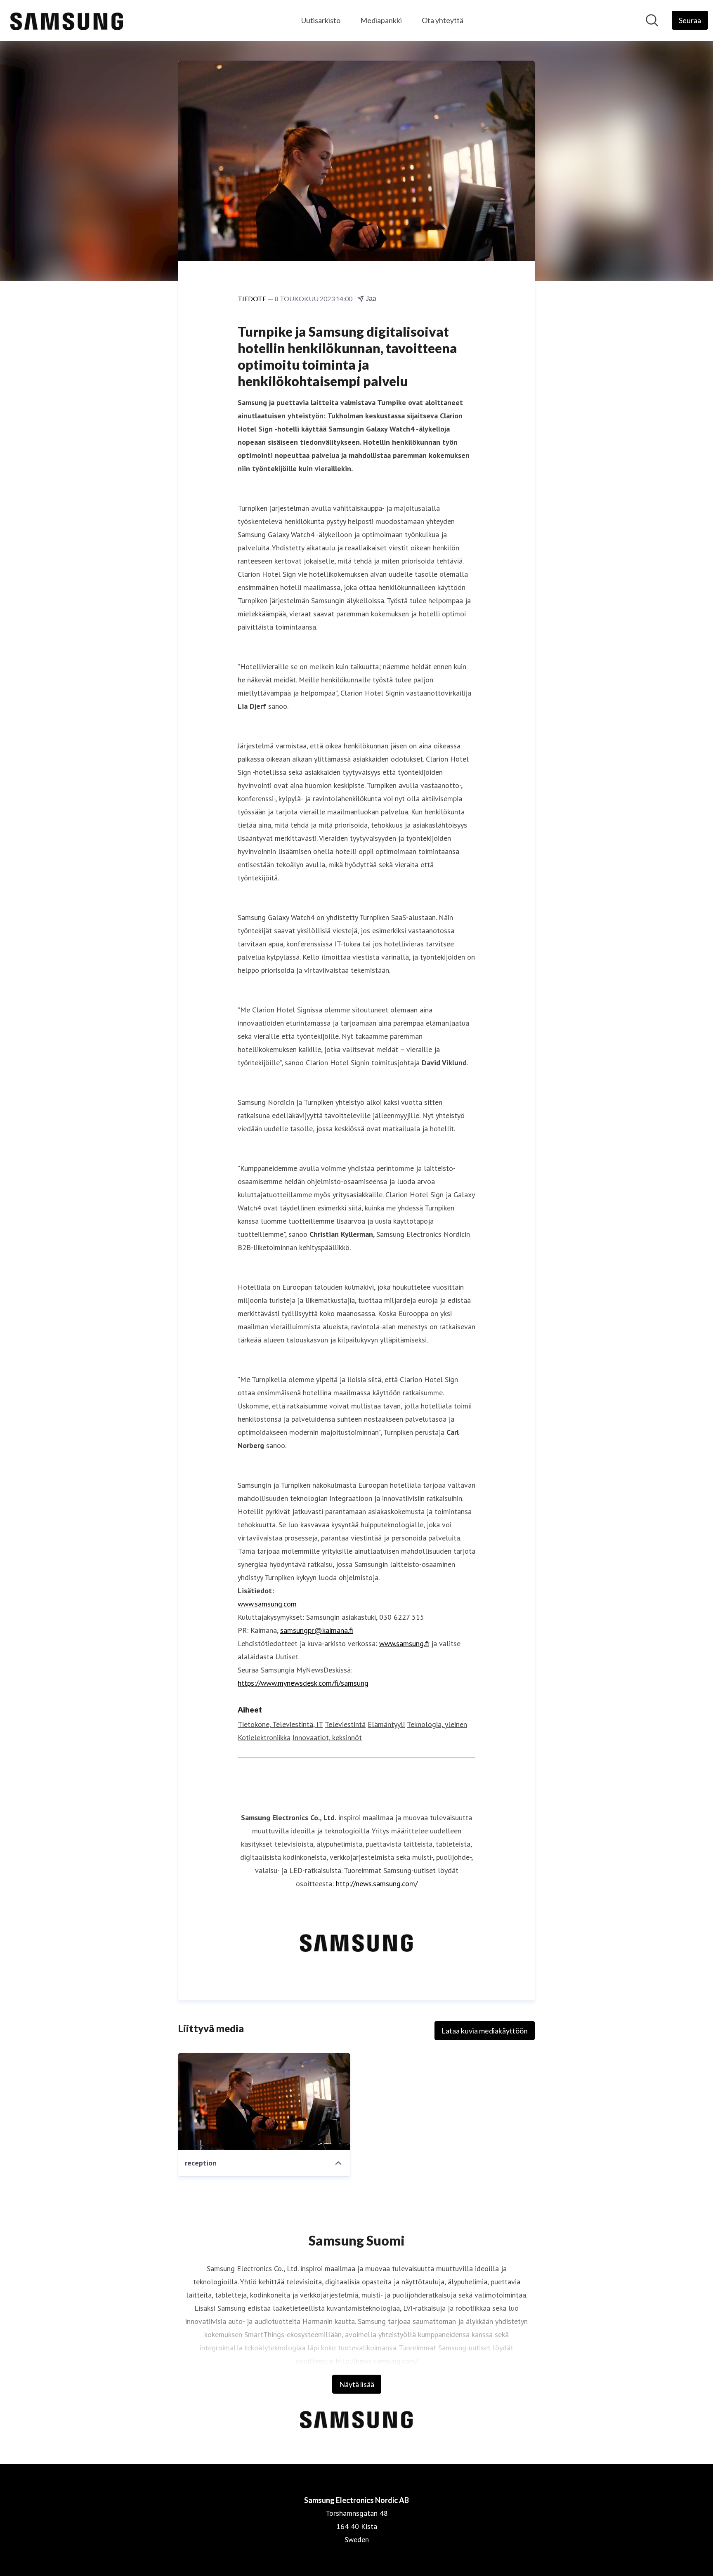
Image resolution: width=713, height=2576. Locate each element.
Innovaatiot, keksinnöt (327, 1737)
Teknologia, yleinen (437, 1724)
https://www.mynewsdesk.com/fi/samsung (303, 1683)
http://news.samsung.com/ (377, 1884)
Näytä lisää (357, 2384)
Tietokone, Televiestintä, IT (280, 1724)
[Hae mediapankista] (652, 20)
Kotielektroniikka (264, 1737)
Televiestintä (345, 1724)
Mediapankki (381, 20)
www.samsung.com (267, 1604)
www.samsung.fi (404, 1643)
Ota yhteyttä (443, 20)
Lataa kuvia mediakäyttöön (485, 2031)
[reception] (264, 2102)
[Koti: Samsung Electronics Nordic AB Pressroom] (67, 20)
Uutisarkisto (321, 20)
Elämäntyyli (386, 1724)
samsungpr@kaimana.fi (317, 1630)
